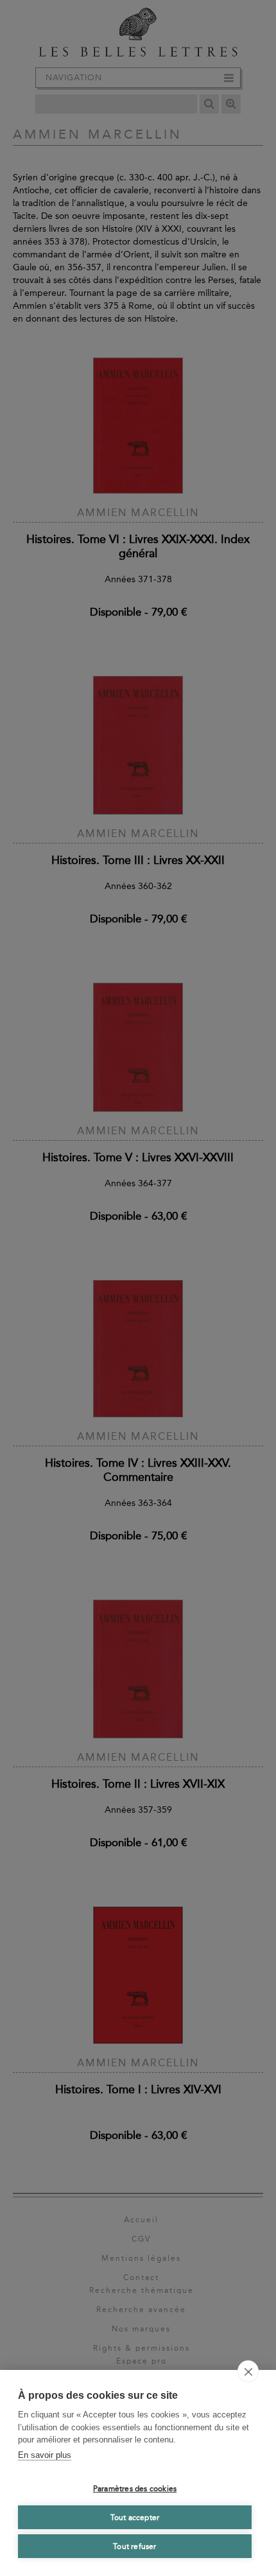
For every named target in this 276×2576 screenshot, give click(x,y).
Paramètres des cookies (135, 2489)
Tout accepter (135, 2518)
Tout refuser (134, 2546)
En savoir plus (45, 2455)
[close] (248, 2371)
